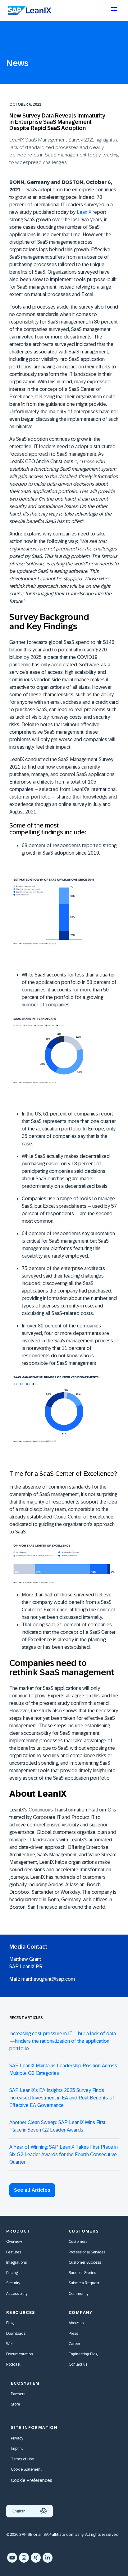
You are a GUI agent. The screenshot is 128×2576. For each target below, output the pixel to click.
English (19, 2511)
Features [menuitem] (14, 2252)
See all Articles (32, 2190)
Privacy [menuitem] (17, 2438)
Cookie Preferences (32, 2480)
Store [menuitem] (15, 2404)
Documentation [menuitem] (20, 2354)
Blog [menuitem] (10, 2323)
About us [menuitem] (76, 2323)
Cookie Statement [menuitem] (26, 2469)
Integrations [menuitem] (16, 2262)
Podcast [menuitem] (13, 2364)
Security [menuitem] (13, 2283)
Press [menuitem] (73, 2334)
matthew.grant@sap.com (48, 1979)
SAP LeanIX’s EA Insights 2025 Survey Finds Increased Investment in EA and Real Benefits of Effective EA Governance (62, 2098)
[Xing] (36, 2558)
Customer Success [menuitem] (85, 2262)
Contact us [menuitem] (78, 2364)
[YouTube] (12, 2558)
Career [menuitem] (74, 2344)
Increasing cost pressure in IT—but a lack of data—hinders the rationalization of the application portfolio (63, 2041)
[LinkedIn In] (48, 2558)
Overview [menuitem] (14, 2242)
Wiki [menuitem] (10, 2344)
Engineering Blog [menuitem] (83, 2354)
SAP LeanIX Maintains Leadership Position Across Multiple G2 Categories (63, 2069)
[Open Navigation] (114, 12)
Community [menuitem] (79, 2294)
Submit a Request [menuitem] (84, 2283)
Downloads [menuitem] (16, 2334)
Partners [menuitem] (18, 2394)
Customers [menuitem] (78, 2242)
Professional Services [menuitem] (87, 2252)
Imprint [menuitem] (17, 2449)
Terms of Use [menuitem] (22, 2459)
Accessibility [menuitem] (17, 2294)
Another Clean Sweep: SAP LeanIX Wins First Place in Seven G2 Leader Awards (57, 2126)
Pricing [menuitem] (12, 2273)
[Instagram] (24, 2558)
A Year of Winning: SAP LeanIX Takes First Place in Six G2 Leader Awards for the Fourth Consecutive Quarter (64, 2154)
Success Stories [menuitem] (82, 2273)
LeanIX (84, 212)
